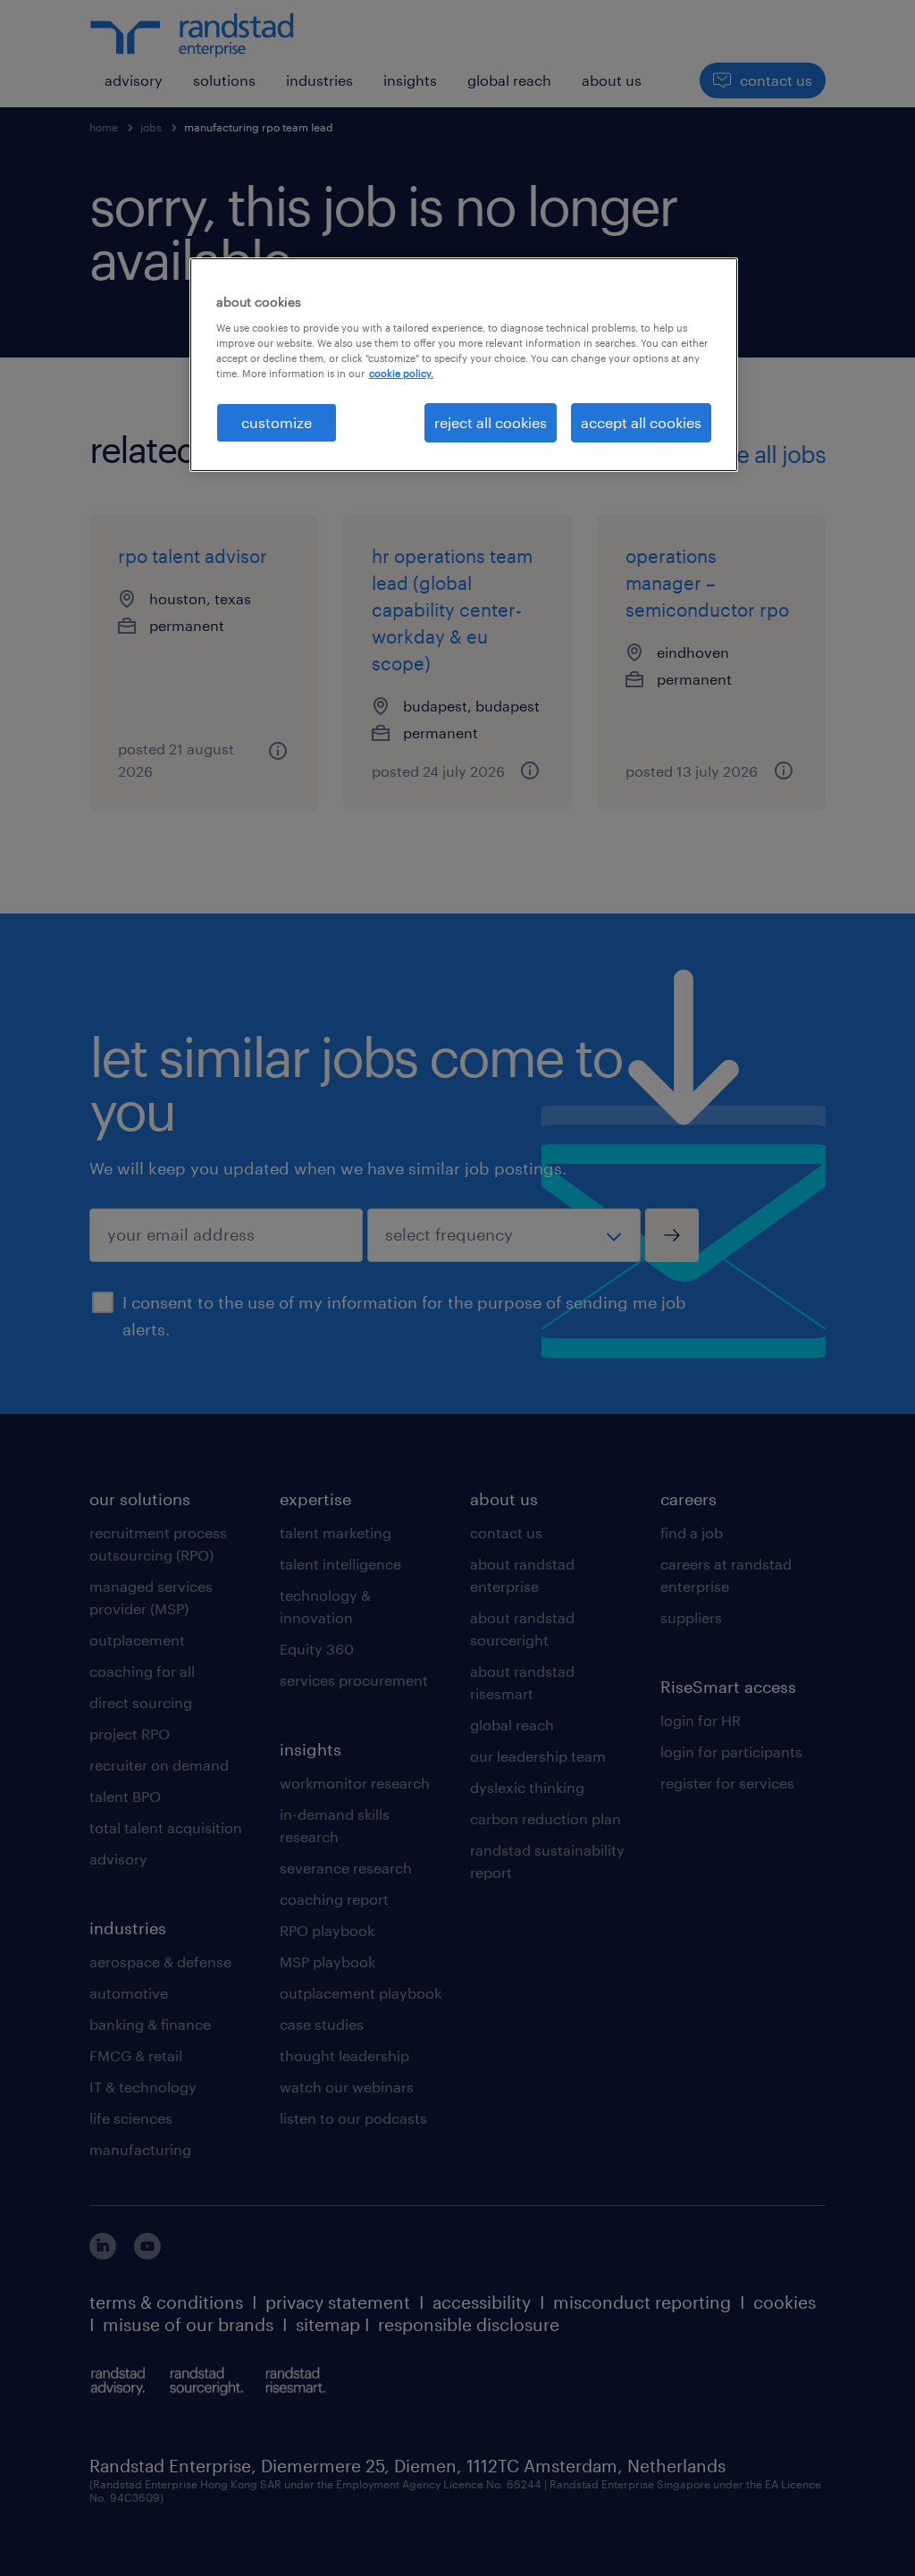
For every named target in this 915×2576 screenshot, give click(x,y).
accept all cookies (641, 422)
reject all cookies (491, 422)
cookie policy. (401, 373)
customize (277, 422)
